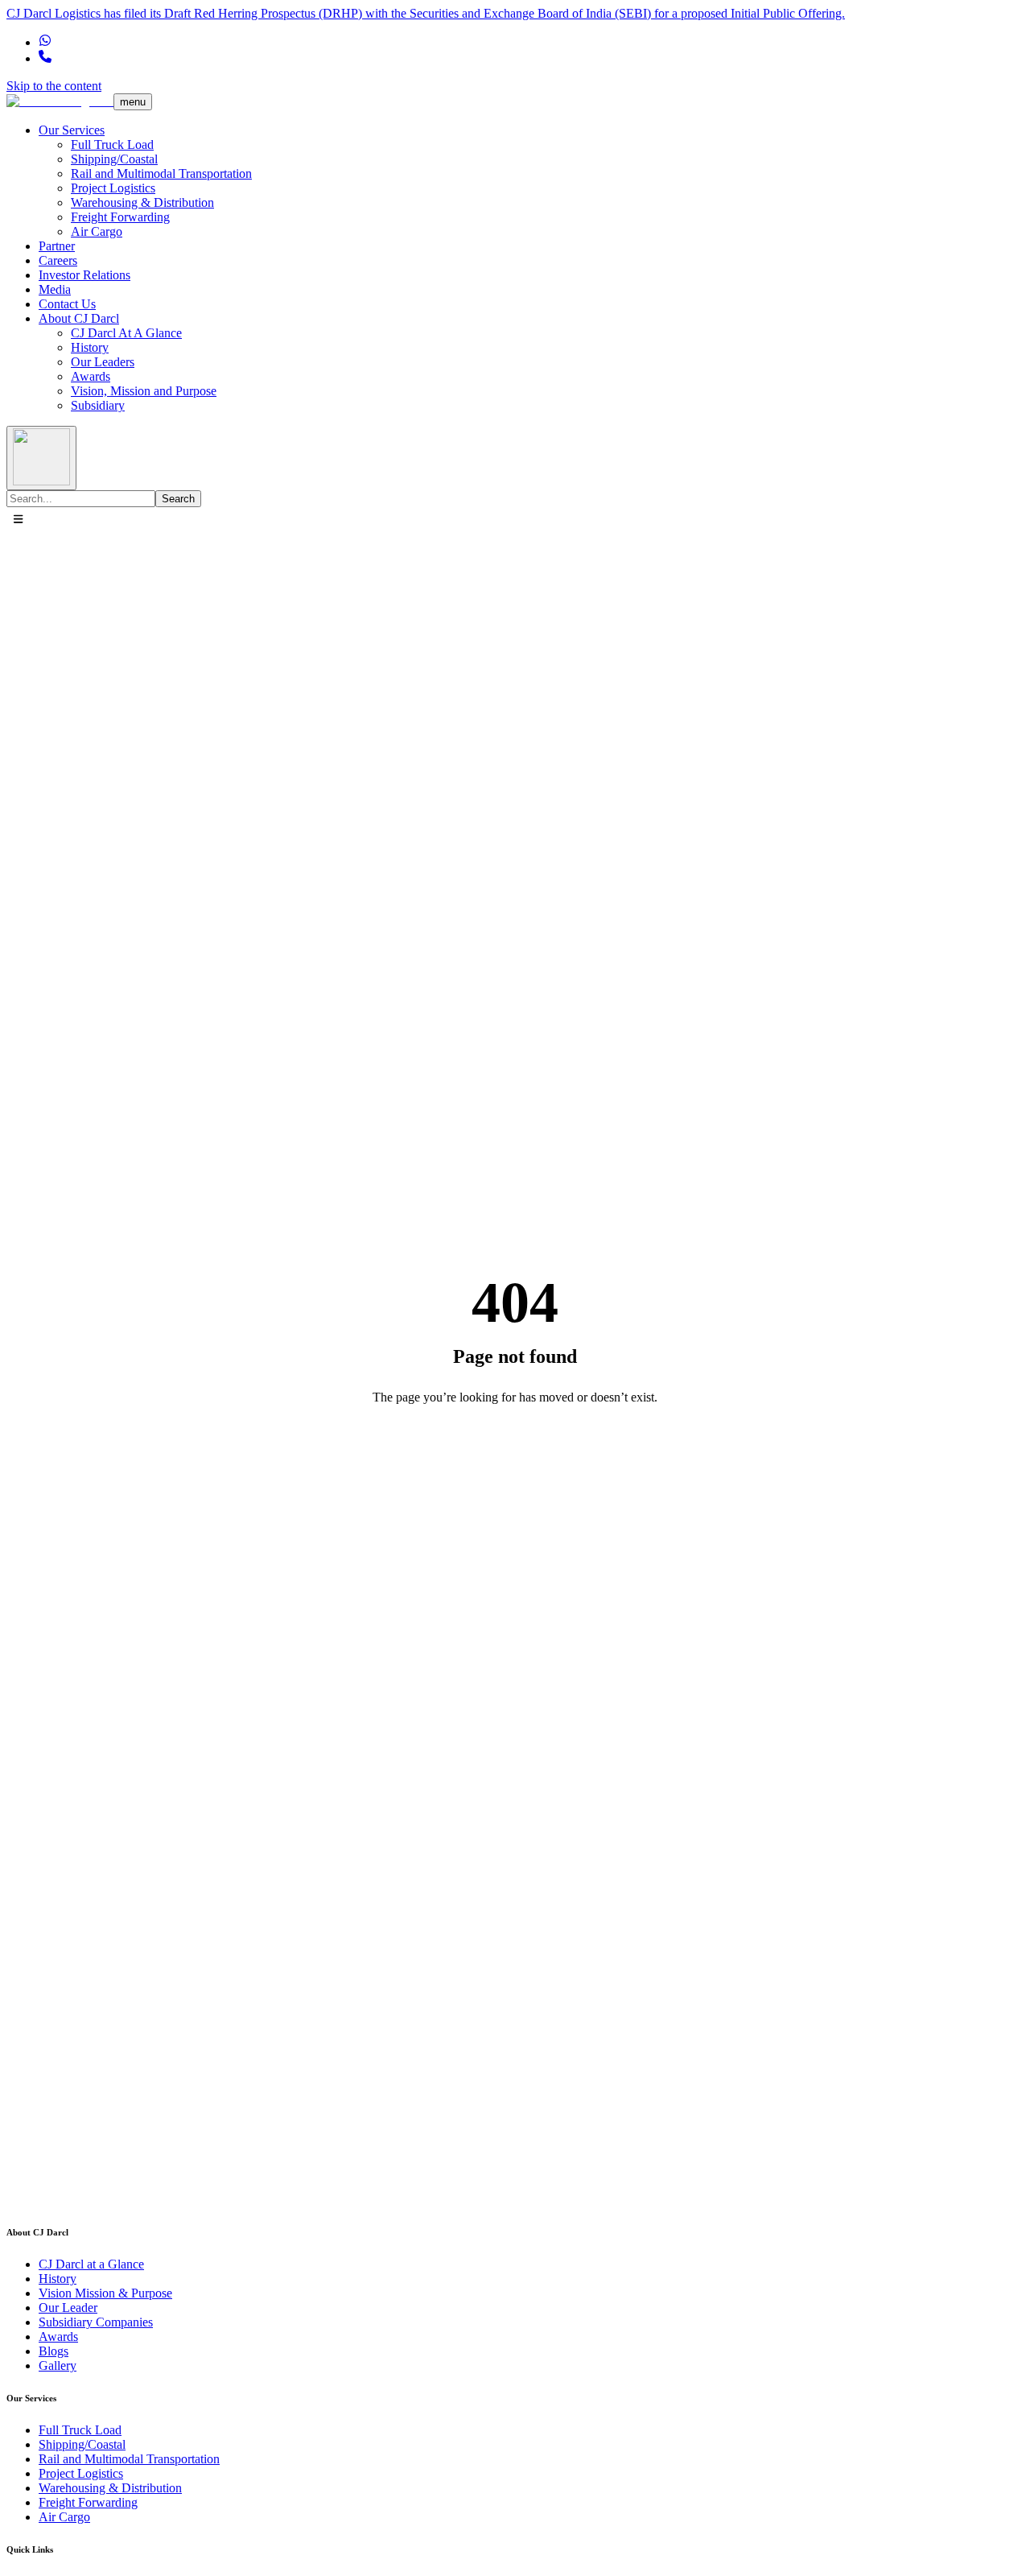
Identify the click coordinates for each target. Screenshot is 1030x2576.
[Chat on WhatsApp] (45, 42)
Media (55, 289)
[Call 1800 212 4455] (45, 58)
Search (178, 499)
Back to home (515, 1453)
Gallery (58, 2365)
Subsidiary (98, 405)
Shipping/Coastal (114, 159)
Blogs (54, 2351)
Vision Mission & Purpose (105, 2293)
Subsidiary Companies (96, 2322)
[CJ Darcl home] (60, 101)
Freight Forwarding (120, 217)
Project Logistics (113, 188)
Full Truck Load (112, 144)
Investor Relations (84, 275)
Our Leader (68, 2308)
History (90, 347)
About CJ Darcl (79, 318)
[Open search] (41, 458)
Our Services (72, 130)
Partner (57, 246)
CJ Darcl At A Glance (126, 333)
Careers (58, 260)
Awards (91, 376)
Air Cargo (97, 231)
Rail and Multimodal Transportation (161, 173)
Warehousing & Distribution (142, 202)
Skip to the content (54, 86)
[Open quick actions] (18, 520)
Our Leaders (103, 362)
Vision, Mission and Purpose (144, 391)
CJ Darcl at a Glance (91, 2264)
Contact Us (67, 304)
